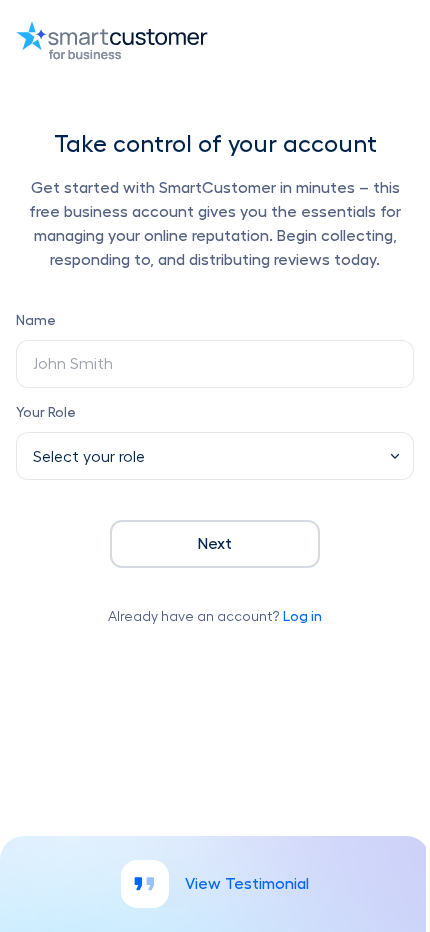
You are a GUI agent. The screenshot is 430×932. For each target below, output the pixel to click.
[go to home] (215, 40)
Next (215, 544)
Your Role (46, 412)
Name (36, 320)
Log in (302, 616)
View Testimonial (246, 884)
